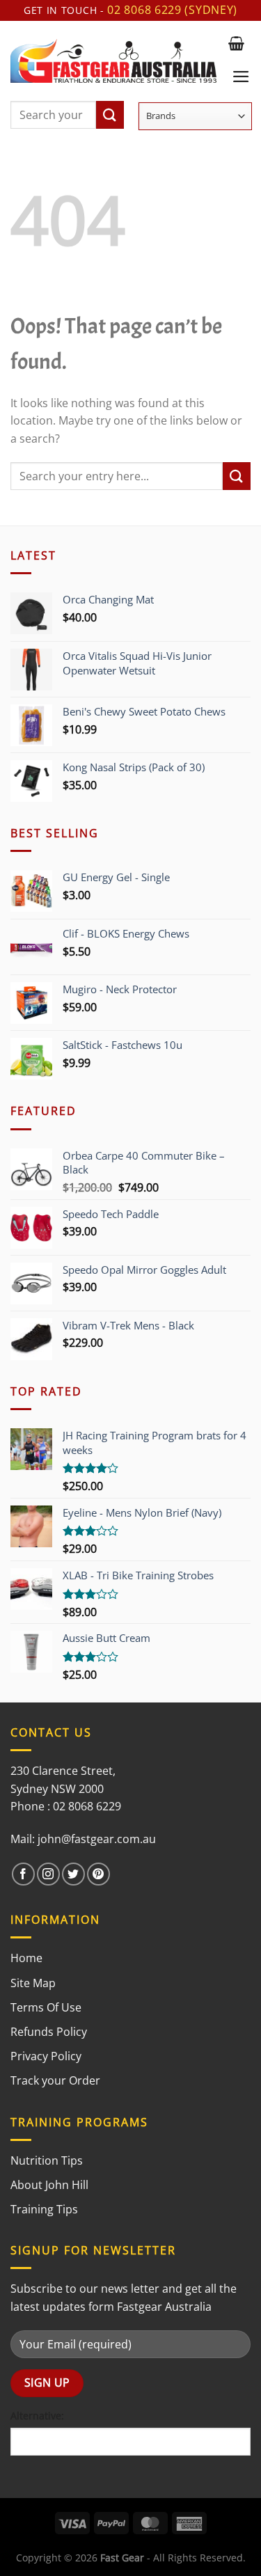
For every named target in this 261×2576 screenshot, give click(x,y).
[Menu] (241, 77)
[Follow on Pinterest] (98, 1874)
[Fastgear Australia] (113, 61)
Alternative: (37, 2416)
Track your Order (55, 2080)
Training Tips (44, 2209)
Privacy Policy (46, 2056)
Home (26, 1958)
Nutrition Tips (47, 2160)
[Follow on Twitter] (73, 1874)
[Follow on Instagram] (48, 1874)
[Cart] (236, 43)
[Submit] (110, 115)
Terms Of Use (46, 2007)
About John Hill (49, 2185)
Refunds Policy (49, 2032)
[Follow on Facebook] (23, 1874)
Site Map (33, 1983)
